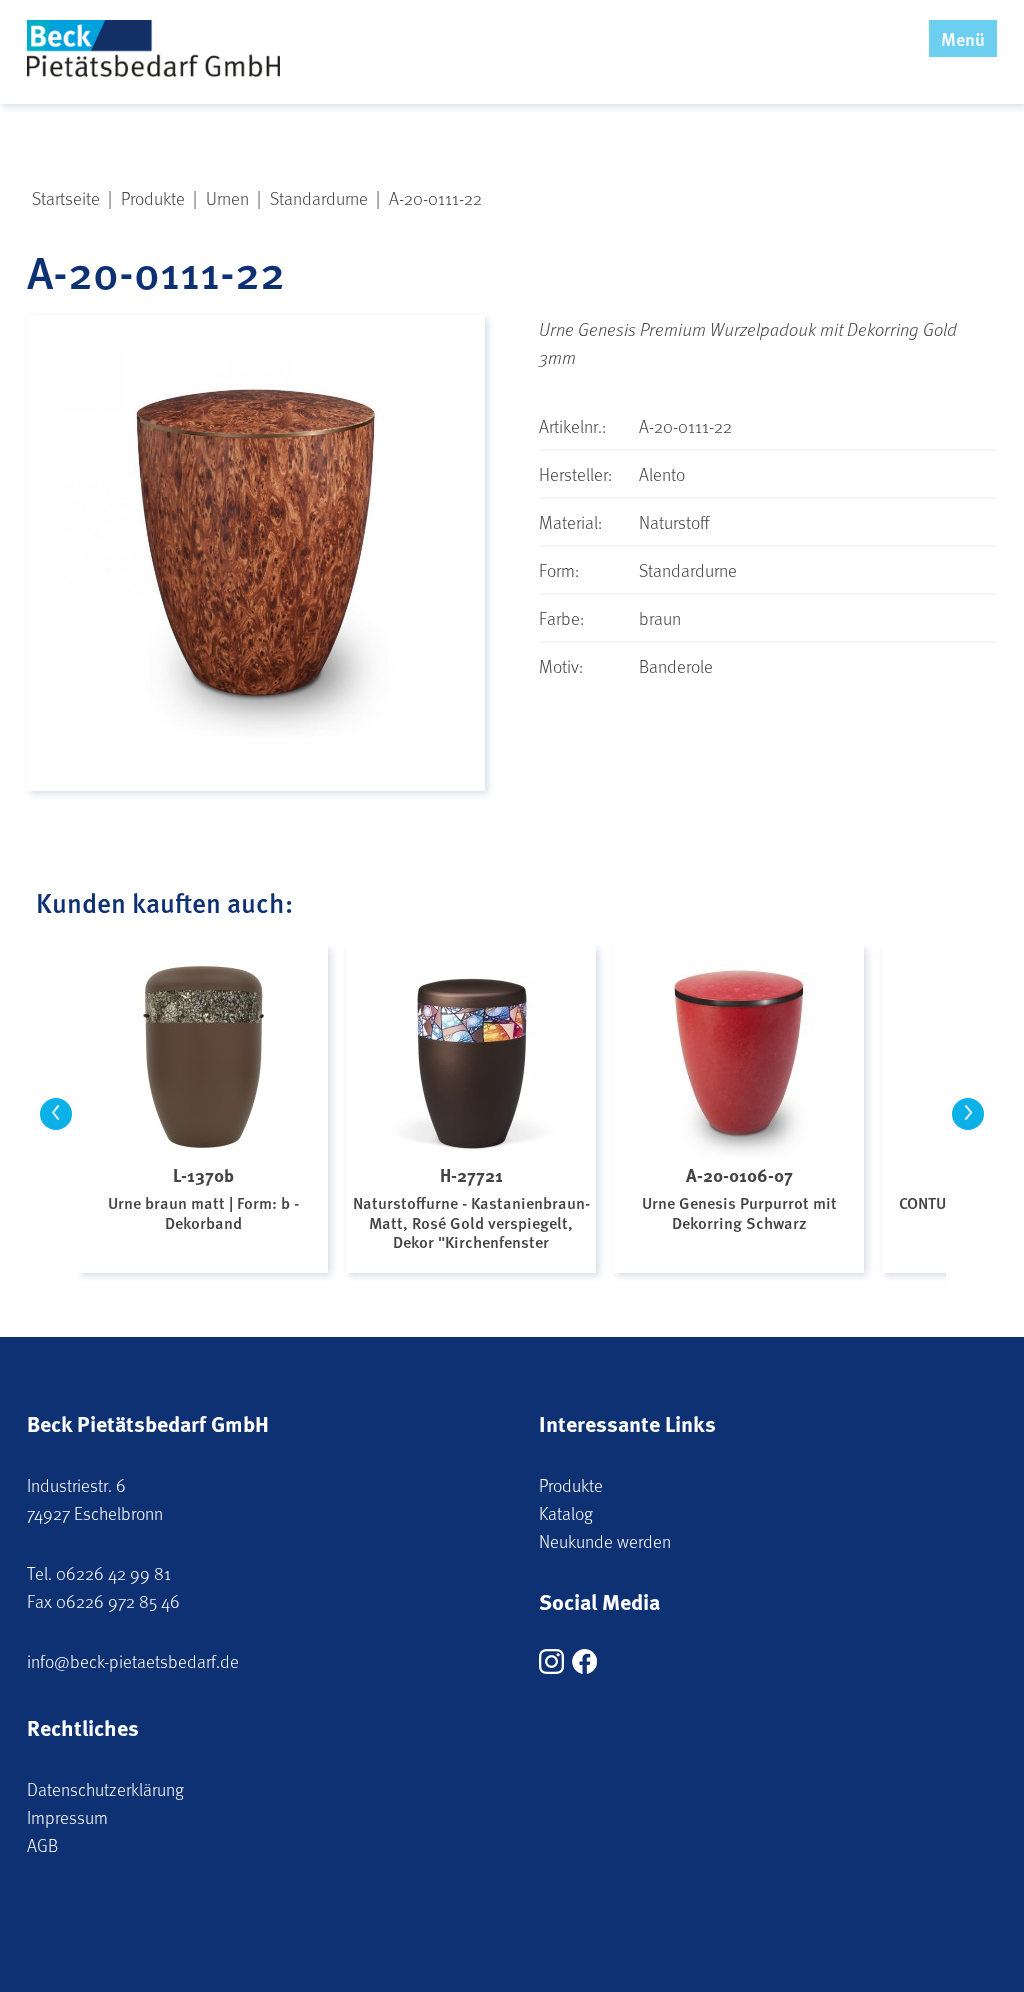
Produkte (571, 1485)
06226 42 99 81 (113, 1573)
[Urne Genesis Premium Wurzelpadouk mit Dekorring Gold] (256, 581)
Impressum (67, 1817)
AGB (42, 1845)
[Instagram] (551, 1667)
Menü (963, 38)
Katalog (566, 1513)
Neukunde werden (605, 1541)
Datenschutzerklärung (105, 1789)
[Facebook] (584, 1667)
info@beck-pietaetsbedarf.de (133, 1661)
